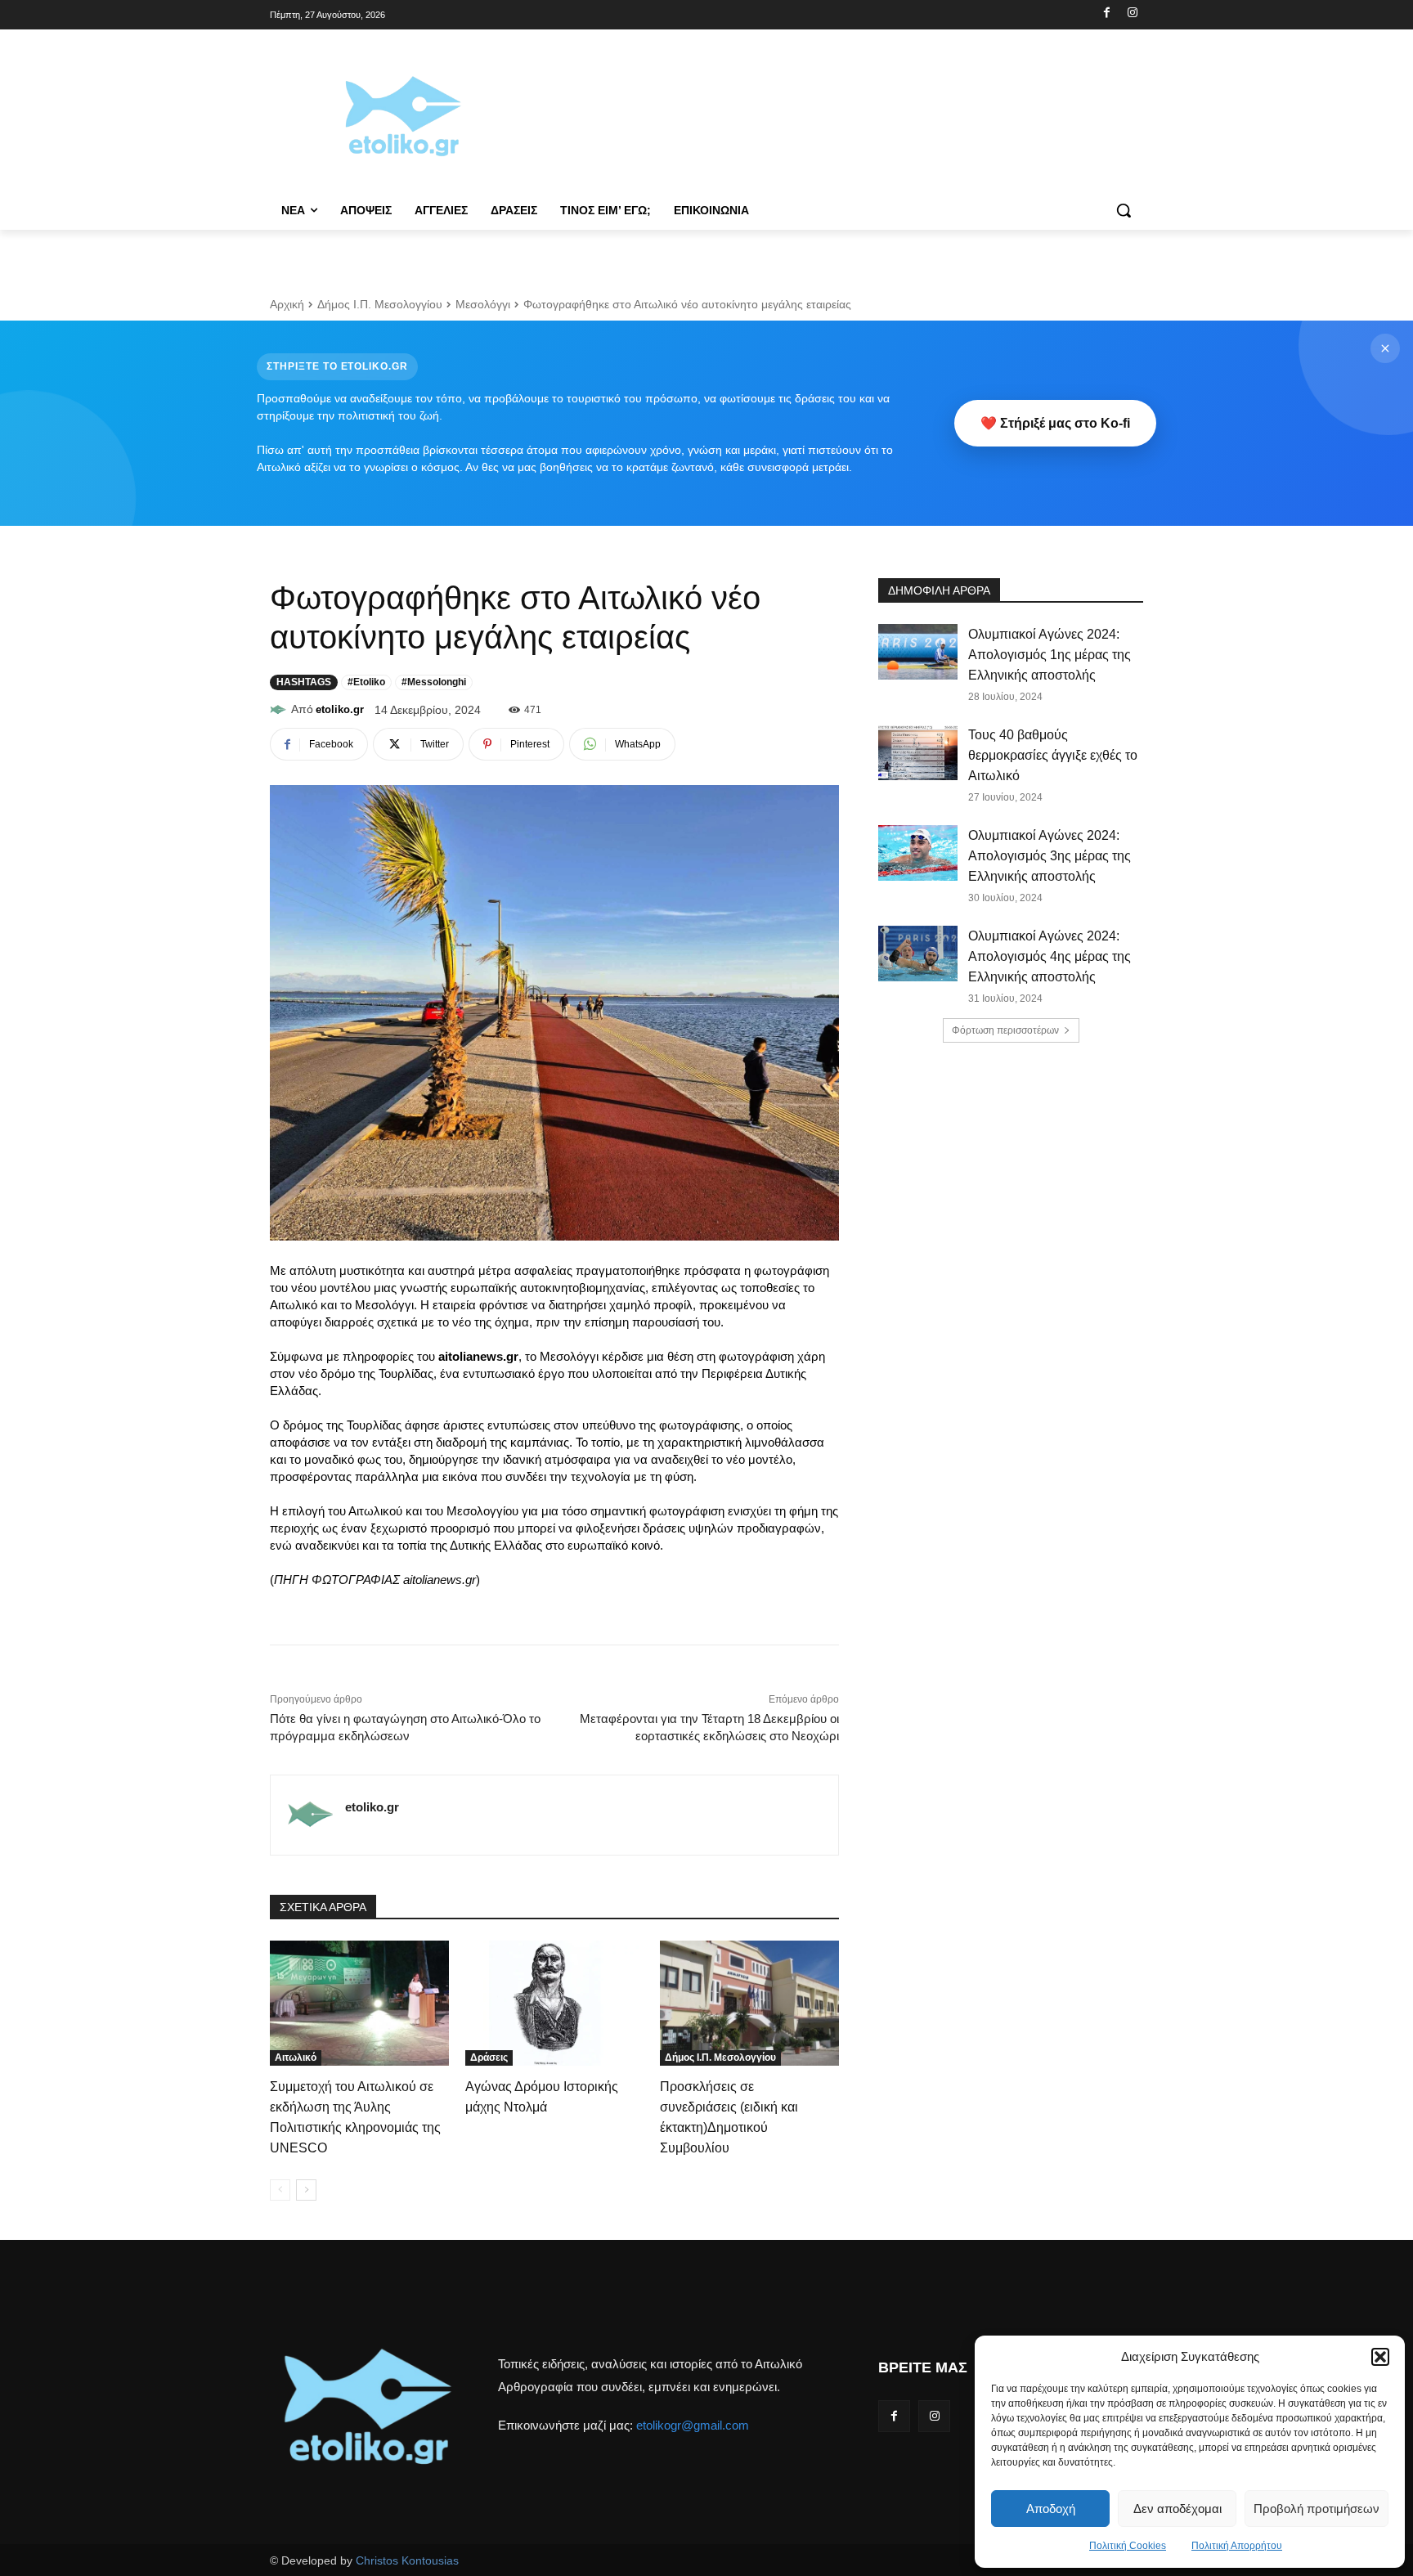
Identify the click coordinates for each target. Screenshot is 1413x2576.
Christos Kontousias (407, 2560)
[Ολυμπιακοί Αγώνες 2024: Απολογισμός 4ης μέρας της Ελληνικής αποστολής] (918, 954)
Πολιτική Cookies (1128, 2546)
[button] (1380, 2357)
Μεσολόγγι (483, 304)
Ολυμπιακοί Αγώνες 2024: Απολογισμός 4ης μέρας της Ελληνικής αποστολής (1050, 956)
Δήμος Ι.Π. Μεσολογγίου (380, 304)
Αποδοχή (1051, 2509)
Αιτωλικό (296, 2058)
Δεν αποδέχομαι (1177, 2509)
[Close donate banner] (1385, 348)
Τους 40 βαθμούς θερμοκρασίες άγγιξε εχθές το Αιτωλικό (1053, 755)
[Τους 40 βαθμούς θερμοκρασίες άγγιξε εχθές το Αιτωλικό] (918, 752)
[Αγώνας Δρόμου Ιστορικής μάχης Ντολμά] (555, 2003)
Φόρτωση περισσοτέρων (1005, 1030)
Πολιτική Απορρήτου (1237, 2546)
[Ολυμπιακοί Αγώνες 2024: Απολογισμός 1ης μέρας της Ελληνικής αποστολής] (918, 652)
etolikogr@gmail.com (693, 2425)
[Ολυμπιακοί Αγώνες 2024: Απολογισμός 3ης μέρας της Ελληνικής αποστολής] (918, 853)
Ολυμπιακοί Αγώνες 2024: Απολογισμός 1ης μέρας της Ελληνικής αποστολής (1050, 655)
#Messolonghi (434, 682)
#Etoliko (366, 682)
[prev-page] (280, 2190)
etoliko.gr (340, 709)
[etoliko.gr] (280, 710)
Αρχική (287, 304)
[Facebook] (1107, 13)
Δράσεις (489, 2058)
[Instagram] (1132, 13)
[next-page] (306, 2190)
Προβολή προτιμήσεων (1317, 2509)
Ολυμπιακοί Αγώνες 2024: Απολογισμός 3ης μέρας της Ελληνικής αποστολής (1050, 856)
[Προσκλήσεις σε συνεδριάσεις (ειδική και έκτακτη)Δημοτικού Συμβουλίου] (749, 2003)
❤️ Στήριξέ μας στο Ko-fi (1055, 423)
